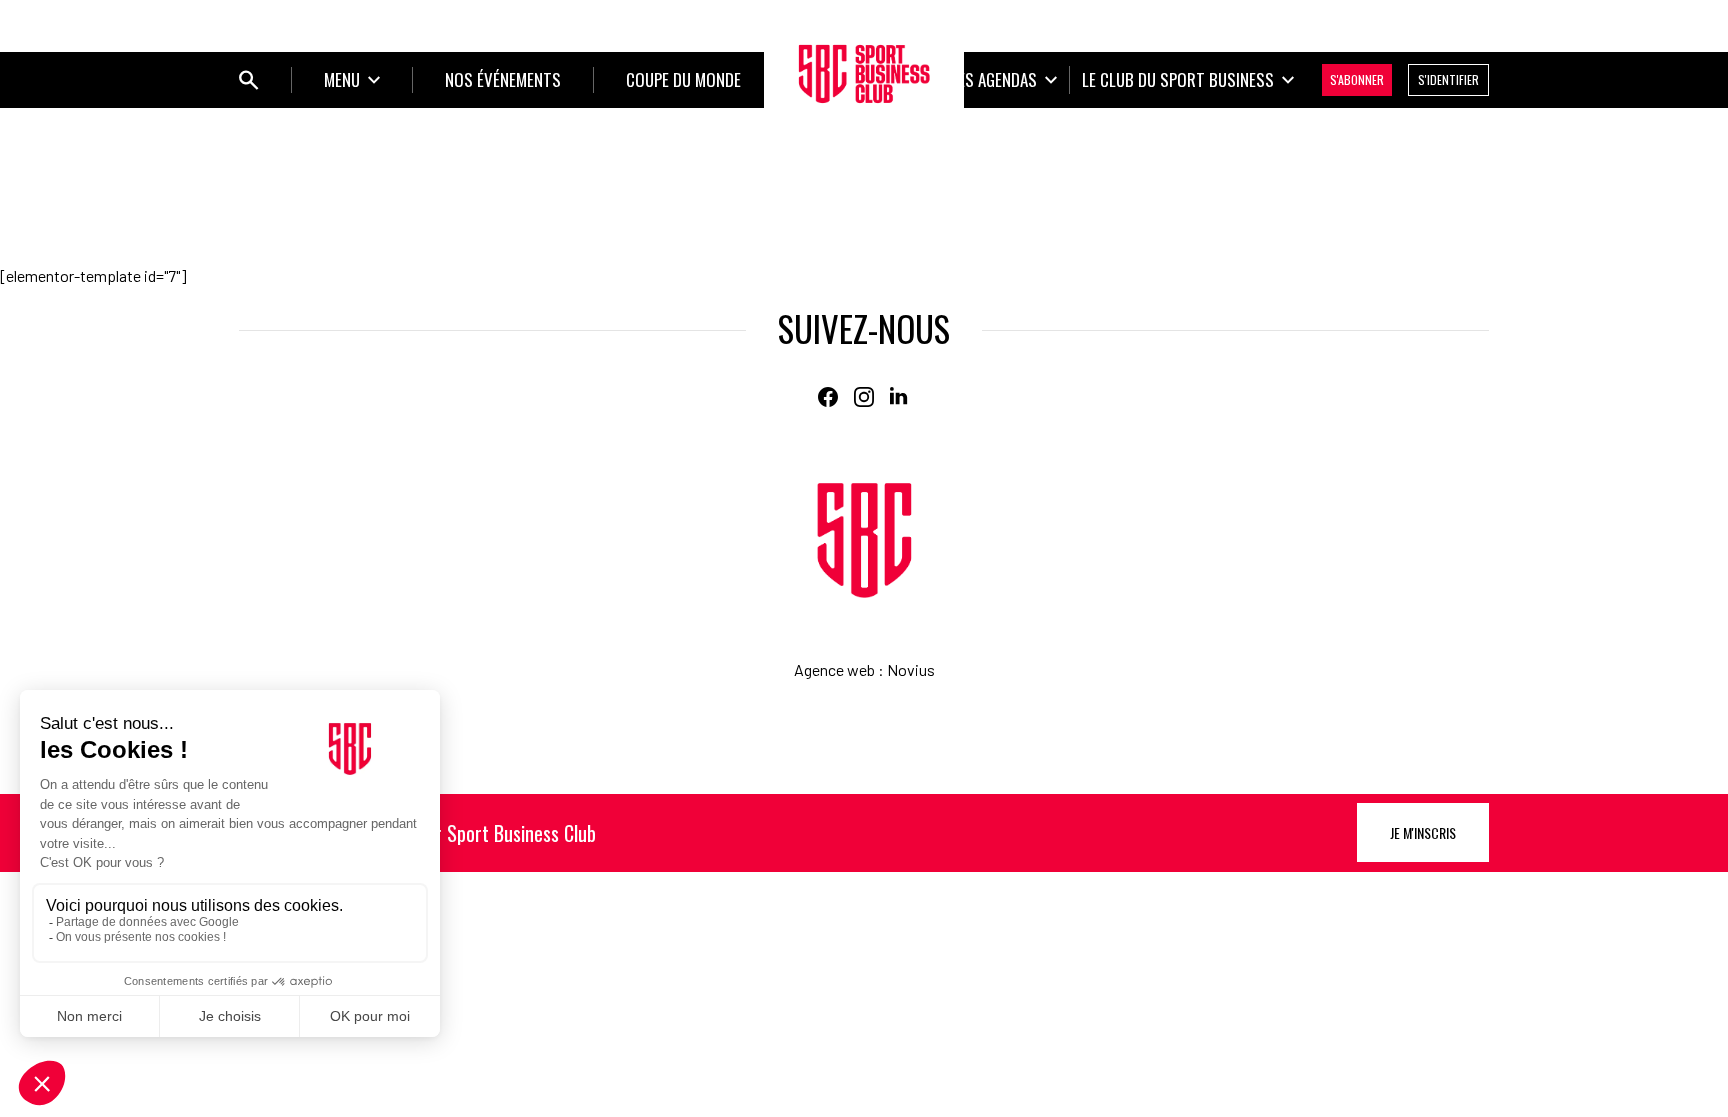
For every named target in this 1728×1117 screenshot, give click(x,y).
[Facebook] (828, 397)
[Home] (864, 540)
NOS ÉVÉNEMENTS (503, 79)
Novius (911, 669)
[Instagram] (864, 397)
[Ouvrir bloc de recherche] (249, 80)
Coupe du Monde (683, 79)
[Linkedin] (900, 397)
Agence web (834, 669)
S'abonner (1357, 79)
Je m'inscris (1423, 832)
